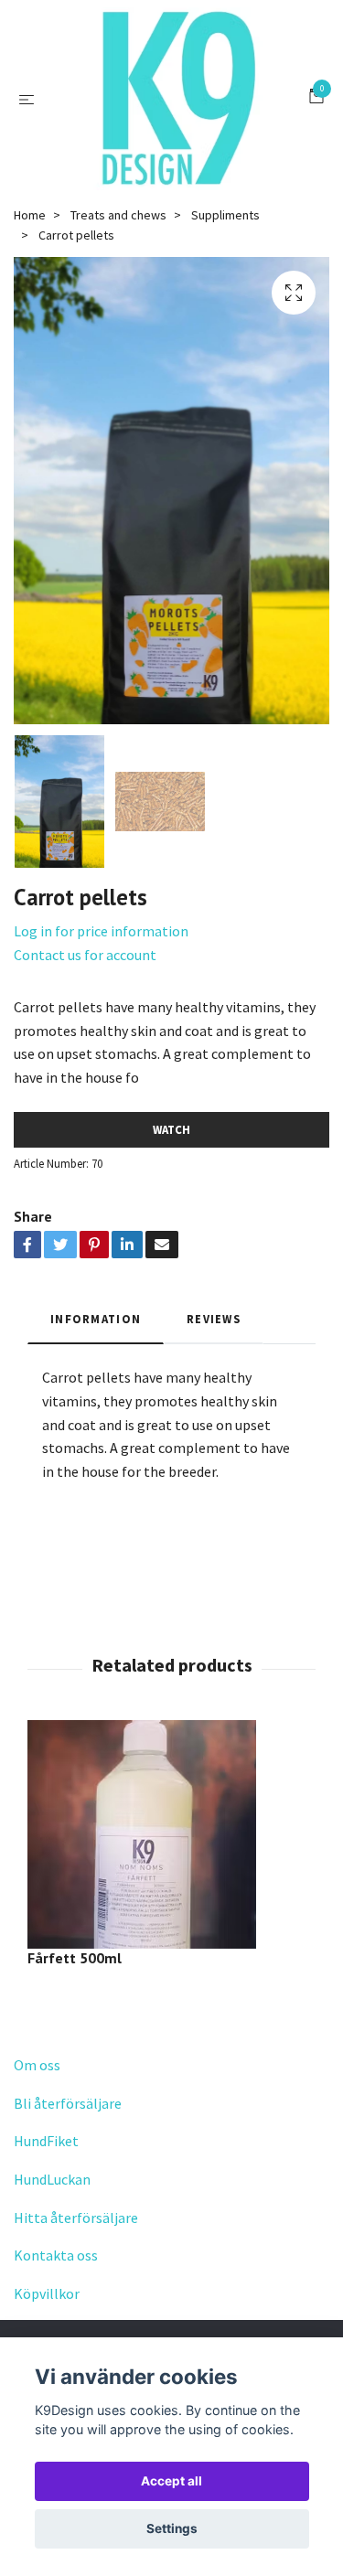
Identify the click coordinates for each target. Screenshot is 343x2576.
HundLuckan (52, 2179)
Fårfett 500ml (75, 1958)
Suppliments (225, 215)
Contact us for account (85, 955)
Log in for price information (101, 931)
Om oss (37, 2065)
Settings (172, 2528)
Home (30, 215)
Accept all (171, 2481)
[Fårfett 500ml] (171, 1834)
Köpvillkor (47, 2293)
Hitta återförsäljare (76, 2218)
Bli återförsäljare (68, 2103)
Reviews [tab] (214, 1319)
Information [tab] (96, 1319)
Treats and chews (118, 215)
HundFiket (46, 2141)
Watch (171, 1129)
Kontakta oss (56, 2255)
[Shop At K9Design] (176, 99)
